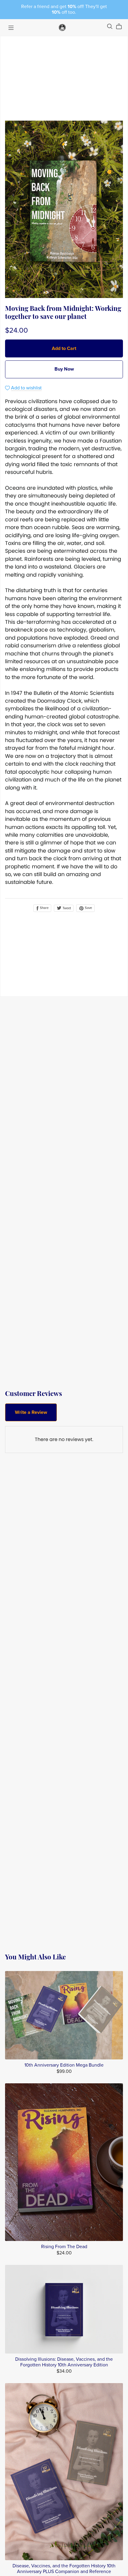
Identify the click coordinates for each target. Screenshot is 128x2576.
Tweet (66, 908)
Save (88, 908)
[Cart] (121, 27)
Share (44, 908)
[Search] (110, 26)
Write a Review (31, 1412)
